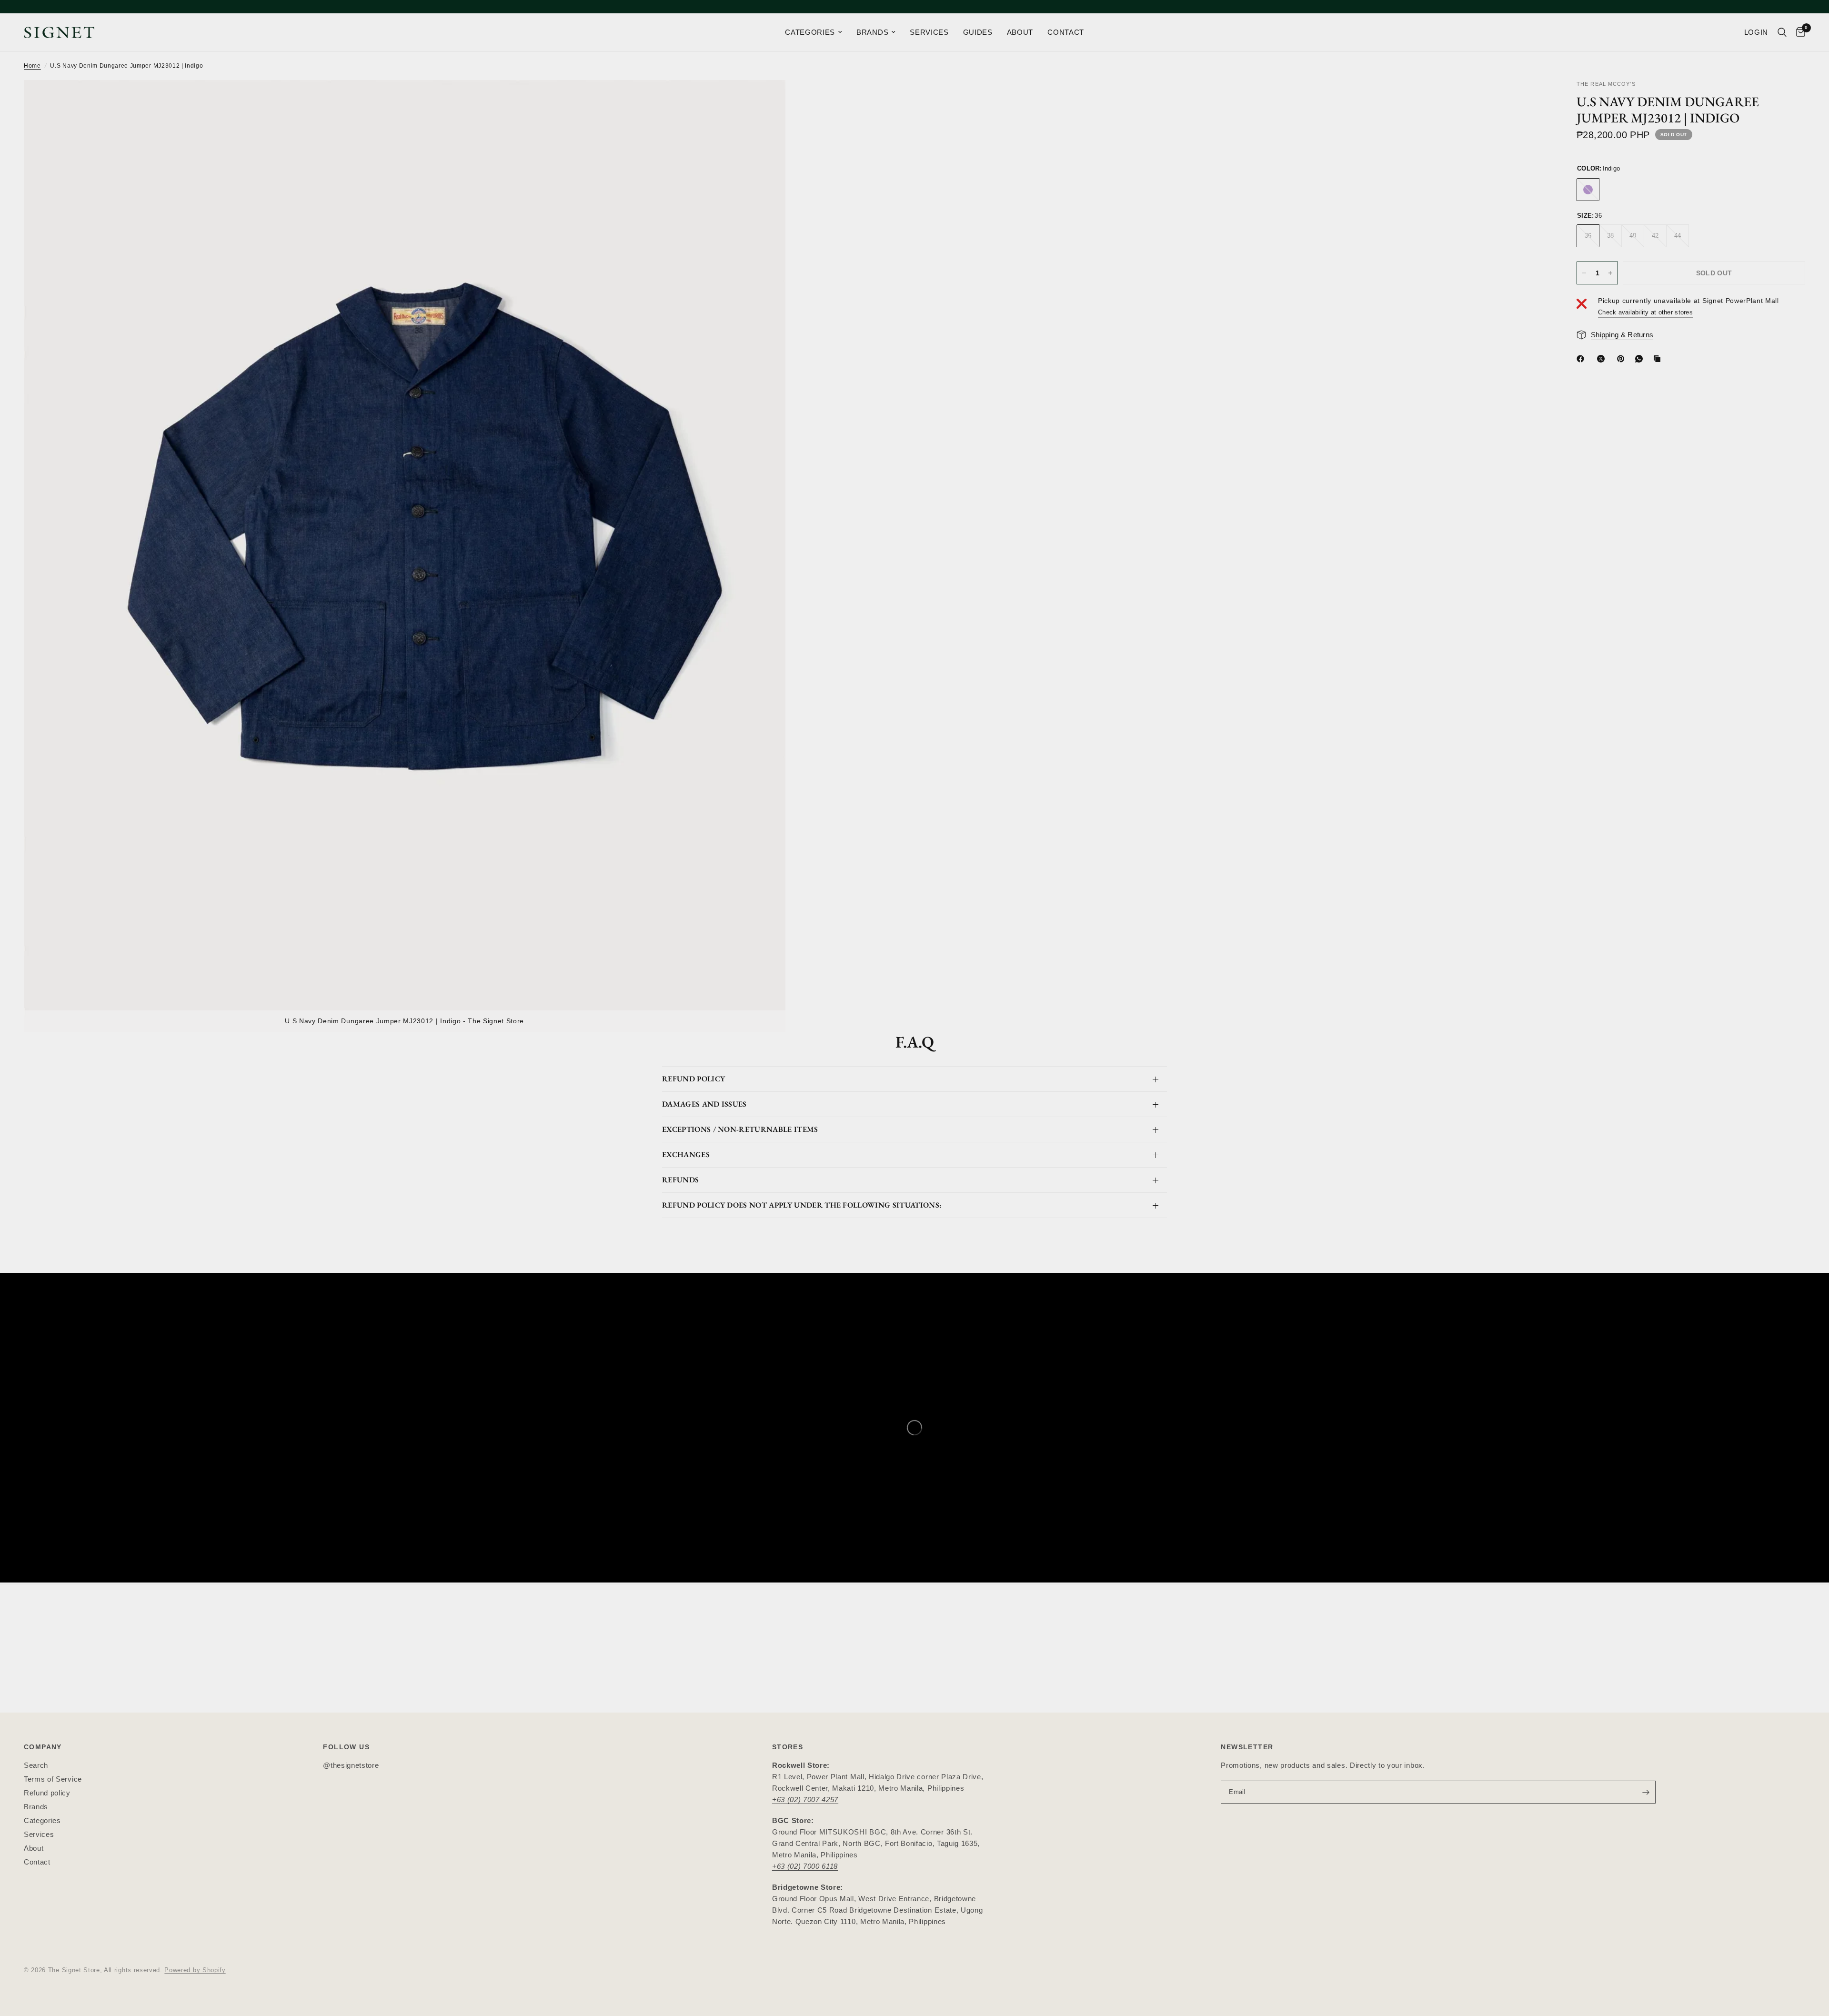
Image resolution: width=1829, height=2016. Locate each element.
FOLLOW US (346, 1747)
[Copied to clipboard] (1659, 359)
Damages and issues (704, 1104)
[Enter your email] (1646, 1792)
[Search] (1782, 32)
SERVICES (929, 32)
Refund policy (47, 1793)
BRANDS (872, 32)
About (34, 1848)
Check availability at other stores (1645, 312)
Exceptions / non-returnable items (740, 1129)
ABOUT (1020, 32)
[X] (1603, 359)
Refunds (680, 1180)
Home (32, 66)
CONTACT (1066, 32)
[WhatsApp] (1641, 359)
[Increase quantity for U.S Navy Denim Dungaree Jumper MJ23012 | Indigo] (1610, 273)
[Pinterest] (1623, 359)
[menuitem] (814, 32)
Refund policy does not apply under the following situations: (802, 1205)
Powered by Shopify (195, 1970)
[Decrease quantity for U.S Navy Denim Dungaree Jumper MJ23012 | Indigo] (1584, 273)
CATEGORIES (810, 32)
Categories (42, 1820)
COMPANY (43, 1747)
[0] (1798, 32)
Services (39, 1834)
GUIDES (978, 32)
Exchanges (686, 1154)
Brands (36, 1807)
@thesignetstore (351, 1765)
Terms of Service (53, 1779)
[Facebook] (1582, 359)
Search (36, 1765)
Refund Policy (693, 1079)
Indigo (1588, 190)
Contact (37, 1862)
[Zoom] (765, 100)
